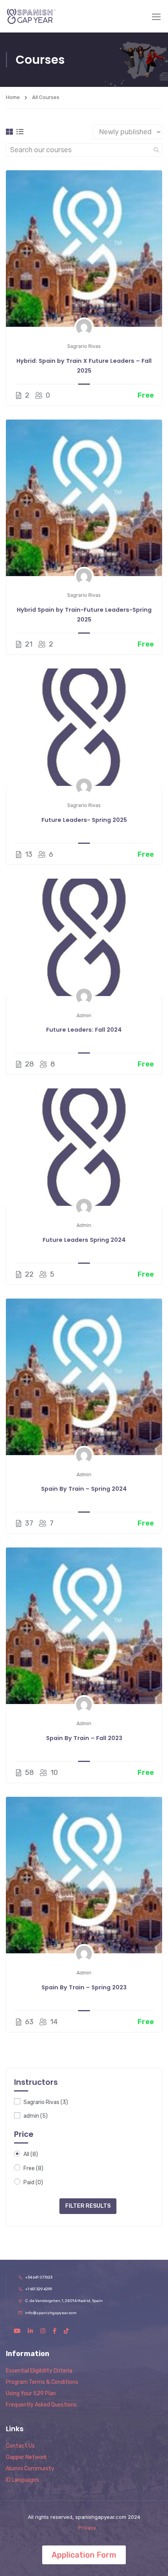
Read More (84, 249)
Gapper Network (26, 2457)
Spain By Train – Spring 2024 (84, 1489)
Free (33, 2168)
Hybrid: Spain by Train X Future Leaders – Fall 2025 (84, 366)
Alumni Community (30, 2469)
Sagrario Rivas (46, 2102)
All (31, 2154)
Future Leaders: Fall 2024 (84, 1030)
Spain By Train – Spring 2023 (84, 1987)
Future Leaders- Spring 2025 (84, 820)
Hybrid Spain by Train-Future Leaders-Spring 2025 (84, 615)
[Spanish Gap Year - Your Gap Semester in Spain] (31, 16)
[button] (84, 2555)
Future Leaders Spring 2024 (84, 1240)
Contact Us (20, 2446)
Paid (33, 2182)
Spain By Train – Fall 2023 (84, 1738)
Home (13, 97)
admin (36, 2116)
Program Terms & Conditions (42, 2382)
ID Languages (22, 2480)
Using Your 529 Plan (31, 2393)
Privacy (87, 2528)
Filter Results (88, 2206)
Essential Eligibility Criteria (39, 2371)
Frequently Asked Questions (41, 2405)
